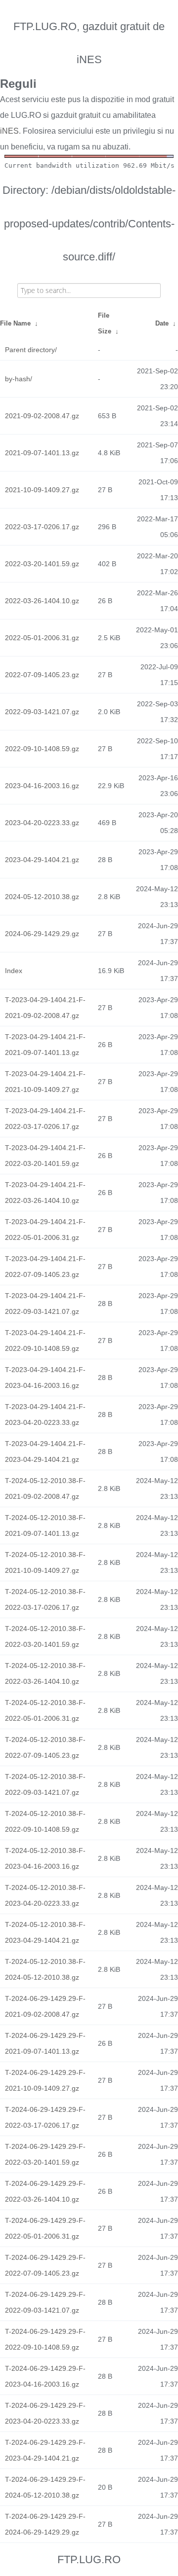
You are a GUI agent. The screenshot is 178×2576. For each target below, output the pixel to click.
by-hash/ (19, 379)
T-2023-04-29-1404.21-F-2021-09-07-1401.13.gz (45, 1045)
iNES (9, 131)
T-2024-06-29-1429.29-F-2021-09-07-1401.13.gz (45, 2043)
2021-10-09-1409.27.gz (42, 490)
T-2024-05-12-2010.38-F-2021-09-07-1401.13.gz (45, 1525)
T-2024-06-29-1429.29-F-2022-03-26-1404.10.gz (45, 2191)
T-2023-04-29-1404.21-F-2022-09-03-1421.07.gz (45, 1304)
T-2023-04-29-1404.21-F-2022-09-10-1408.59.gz (45, 1341)
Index (14, 971)
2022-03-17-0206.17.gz (42, 527)
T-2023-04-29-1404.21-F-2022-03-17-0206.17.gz (45, 1119)
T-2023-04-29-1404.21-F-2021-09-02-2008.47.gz (45, 1008)
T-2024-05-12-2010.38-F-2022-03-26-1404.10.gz (45, 1673)
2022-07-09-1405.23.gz (42, 675)
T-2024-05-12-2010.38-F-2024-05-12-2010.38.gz (45, 1969)
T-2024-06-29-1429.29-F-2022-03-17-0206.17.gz (45, 2117)
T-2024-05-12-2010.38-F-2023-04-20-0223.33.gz (45, 1895)
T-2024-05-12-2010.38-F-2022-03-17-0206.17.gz (45, 1599)
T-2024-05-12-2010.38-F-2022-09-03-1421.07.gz (45, 1784)
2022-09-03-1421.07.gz (42, 712)
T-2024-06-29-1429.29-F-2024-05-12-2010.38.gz (45, 2487)
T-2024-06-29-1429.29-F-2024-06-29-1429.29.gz (45, 2524)
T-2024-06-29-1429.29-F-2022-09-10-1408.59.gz (45, 2339)
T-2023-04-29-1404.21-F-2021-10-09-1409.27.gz (45, 1082)
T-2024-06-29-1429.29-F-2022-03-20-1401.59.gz (45, 2154)
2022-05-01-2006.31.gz (42, 638)
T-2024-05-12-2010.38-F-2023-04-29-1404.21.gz (45, 1932)
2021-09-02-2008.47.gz (42, 416)
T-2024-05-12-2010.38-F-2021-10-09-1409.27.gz (45, 1562)
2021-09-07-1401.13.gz (42, 453)
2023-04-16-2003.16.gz (42, 786)
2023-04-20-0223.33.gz (42, 823)
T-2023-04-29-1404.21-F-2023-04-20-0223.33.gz (45, 1415)
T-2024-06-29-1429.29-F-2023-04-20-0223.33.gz (45, 2413)
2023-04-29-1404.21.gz (42, 860)
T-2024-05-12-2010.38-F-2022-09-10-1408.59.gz (45, 1821)
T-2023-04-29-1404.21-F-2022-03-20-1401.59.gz (45, 1156)
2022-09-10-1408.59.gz (42, 749)
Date (162, 323)
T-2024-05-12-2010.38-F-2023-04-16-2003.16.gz (45, 1858)
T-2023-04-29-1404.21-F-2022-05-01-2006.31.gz (45, 1230)
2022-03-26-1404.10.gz (42, 601)
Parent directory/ (31, 350)
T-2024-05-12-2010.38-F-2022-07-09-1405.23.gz (45, 1747)
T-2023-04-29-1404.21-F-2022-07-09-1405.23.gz (45, 1267)
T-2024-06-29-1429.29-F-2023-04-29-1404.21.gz (45, 2450)
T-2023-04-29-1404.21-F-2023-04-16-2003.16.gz (45, 1378)
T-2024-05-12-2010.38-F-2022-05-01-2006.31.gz (45, 1710)
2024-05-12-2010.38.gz (42, 897)
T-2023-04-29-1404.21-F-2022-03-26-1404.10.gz (45, 1193)
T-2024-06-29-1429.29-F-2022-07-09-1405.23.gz (45, 2265)
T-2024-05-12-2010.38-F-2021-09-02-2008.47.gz (45, 1488)
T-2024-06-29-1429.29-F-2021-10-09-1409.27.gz (45, 2080)
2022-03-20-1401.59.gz (42, 564)
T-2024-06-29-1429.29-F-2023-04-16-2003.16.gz (45, 2376)
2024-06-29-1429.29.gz (42, 934)
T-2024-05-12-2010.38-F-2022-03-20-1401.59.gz (45, 1636)
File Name (15, 323)
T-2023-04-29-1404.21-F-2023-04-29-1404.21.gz (45, 1451)
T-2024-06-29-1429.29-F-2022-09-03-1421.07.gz (45, 2302)
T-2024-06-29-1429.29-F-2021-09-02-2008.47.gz (45, 2006)
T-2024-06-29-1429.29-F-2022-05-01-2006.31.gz (45, 2228)
